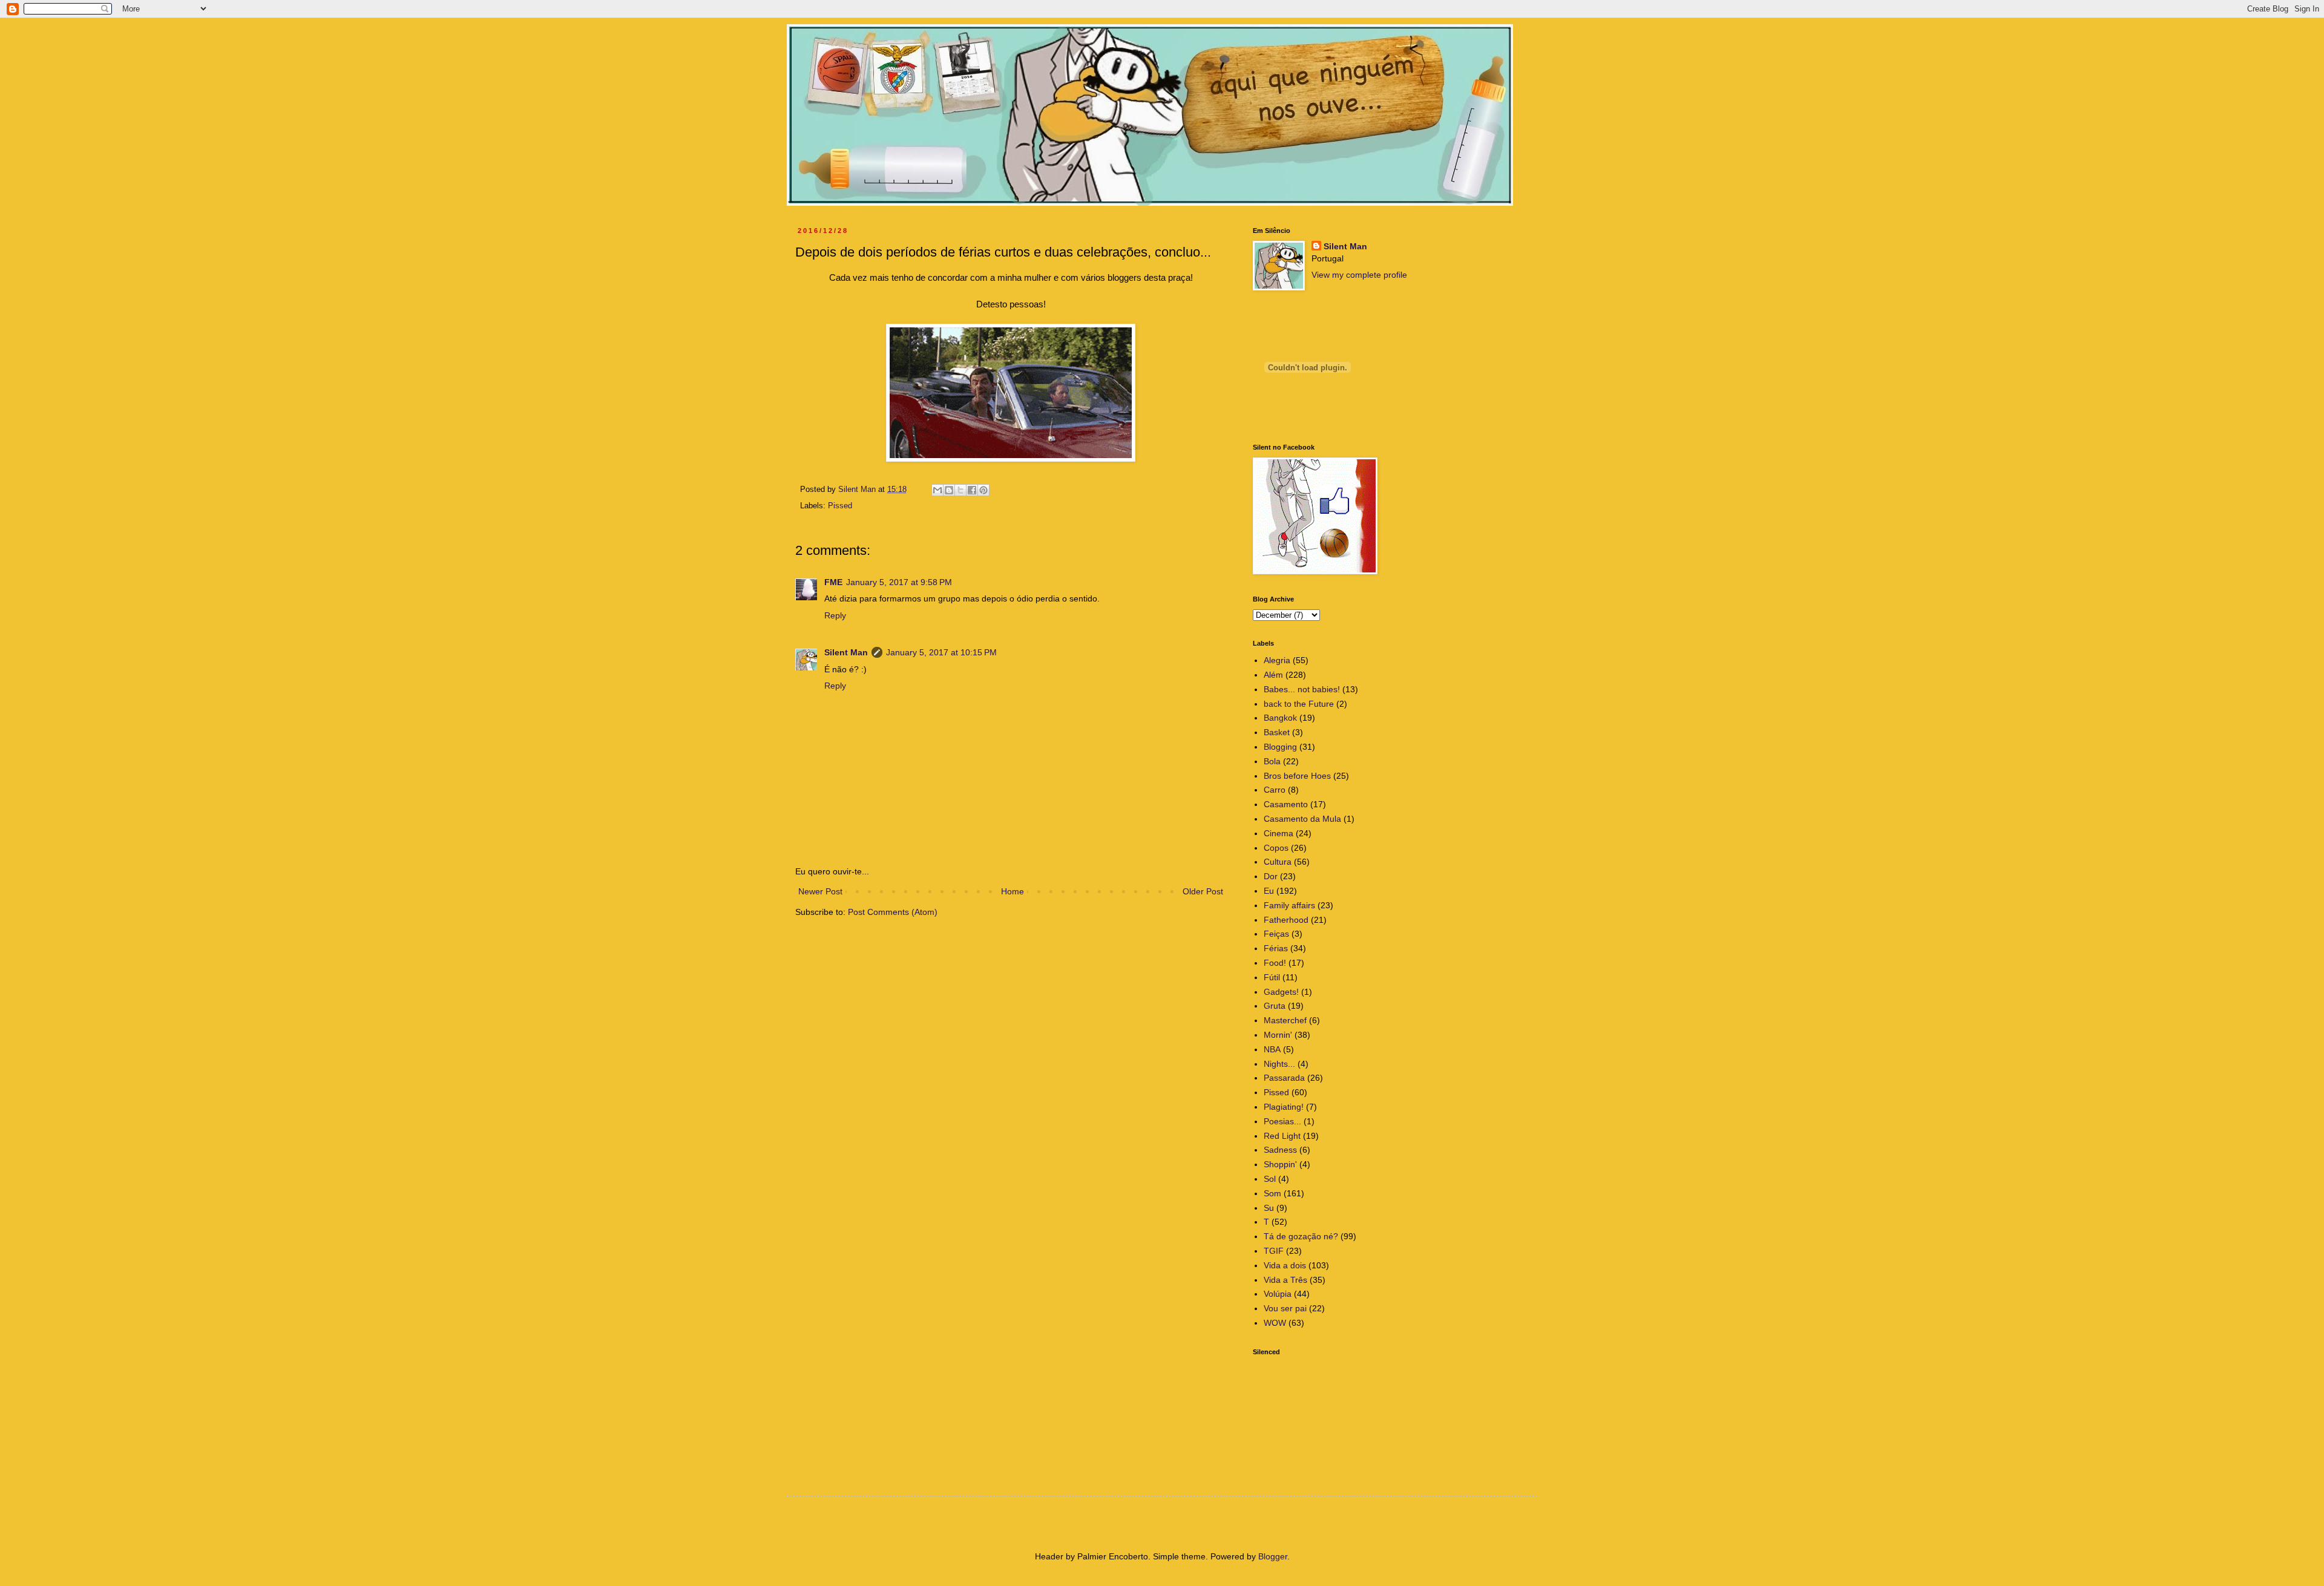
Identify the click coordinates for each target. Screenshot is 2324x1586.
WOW (1275, 1323)
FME (833, 582)
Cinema (1279, 833)
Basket (1277, 732)
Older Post (1203, 891)
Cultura (1278, 862)
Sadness (1280, 1150)
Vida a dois (1285, 1265)
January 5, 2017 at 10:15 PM (941, 652)
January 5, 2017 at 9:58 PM (899, 582)
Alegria (1277, 660)
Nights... (1279, 1064)
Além (1273, 675)
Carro (1275, 790)
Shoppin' (1280, 1164)
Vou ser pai (1285, 1308)
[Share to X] (960, 490)
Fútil (1272, 977)
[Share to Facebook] (972, 490)
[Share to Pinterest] (983, 490)
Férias (1276, 948)
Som (1272, 1193)
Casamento (1286, 804)
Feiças (1276, 934)
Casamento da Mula (1302, 819)
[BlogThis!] (949, 490)
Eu (1269, 891)
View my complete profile (1359, 275)
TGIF (1274, 1251)
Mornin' (1278, 1035)
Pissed (840, 506)
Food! (1275, 963)
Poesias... (1282, 1121)
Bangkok (1280, 718)
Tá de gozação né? (1301, 1236)
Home (1013, 891)
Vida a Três (1285, 1280)
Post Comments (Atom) (893, 912)
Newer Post (820, 891)
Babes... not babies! (1302, 689)
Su (1269, 1208)
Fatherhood (1286, 920)
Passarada (1284, 1078)
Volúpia (1278, 1294)
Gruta (1275, 1006)
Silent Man (846, 652)
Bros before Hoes (1297, 776)
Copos (1276, 848)
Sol (1270, 1179)
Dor (1271, 876)
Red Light (1282, 1136)
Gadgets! (1281, 992)
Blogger (1273, 1556)
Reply (835, 615)
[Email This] (937, 490)
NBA (1272, 1049)
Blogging (1280, 747)
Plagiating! (1284, 1107)
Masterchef (1285, 1020)
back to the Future (1299, 704)
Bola (1272, 761)
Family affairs (1289, 905)
